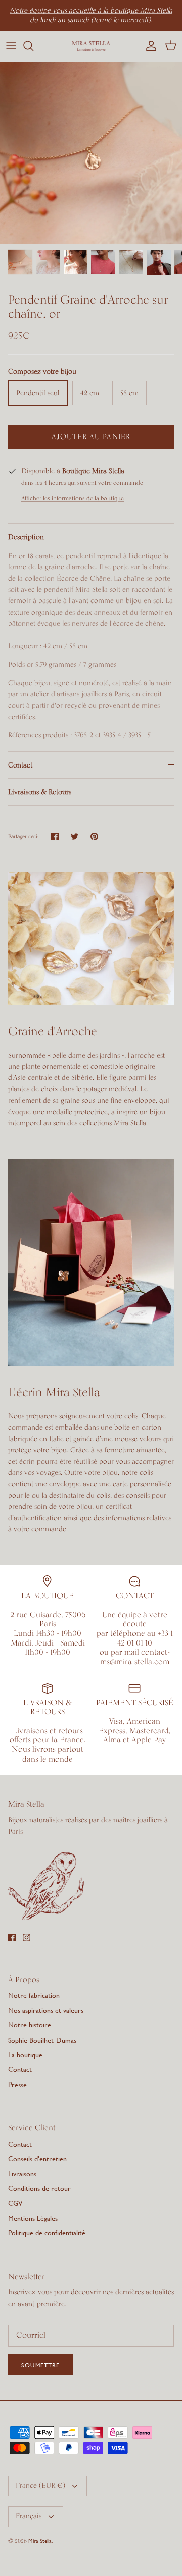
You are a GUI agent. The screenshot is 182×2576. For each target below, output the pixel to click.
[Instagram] (27, 1937)
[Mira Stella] (91, 46)
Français (29, 2516)
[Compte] (149, 46)
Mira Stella (40, 2541)
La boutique (25, 2054)
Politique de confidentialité (47, 2233)
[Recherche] (33, 46)
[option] (91, 153)
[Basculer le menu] (11, 46)
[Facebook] (12, 1937)
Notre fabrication (34, 1995)
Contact (20, 765)
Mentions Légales (33, 2218)
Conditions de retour (39, 2188)
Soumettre (40, 2365)
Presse (17, 2084)
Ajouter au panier (91, 437)
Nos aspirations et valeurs (46, 2010)
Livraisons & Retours (40, 792)
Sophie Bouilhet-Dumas (42, 2040)
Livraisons (22, 2174)
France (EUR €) (40, 2486)
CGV (15, 2203)
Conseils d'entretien (37, 2158)
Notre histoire (30, 2025)
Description (26, 537)
